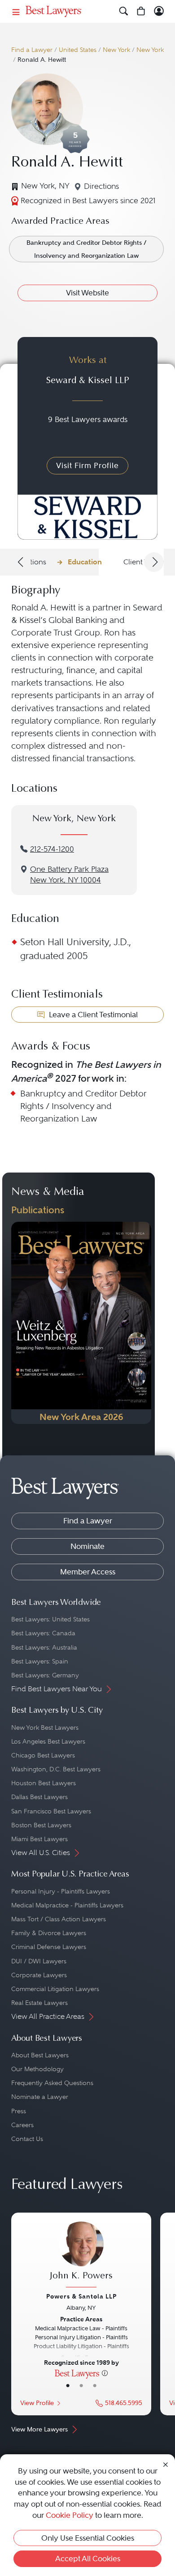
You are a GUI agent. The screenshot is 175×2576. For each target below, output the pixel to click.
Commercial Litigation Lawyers (55, 1989)
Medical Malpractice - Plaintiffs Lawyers (67, 1905)
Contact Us (27, 2139)
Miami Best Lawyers (39, 1839)
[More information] (105, 2373)
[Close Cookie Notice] (166, 2464)
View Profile (37, 2403)
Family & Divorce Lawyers (49, 1933)
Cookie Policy (70, 2515)
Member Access (88, 1572)
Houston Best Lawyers (44, 1783)
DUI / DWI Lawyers (39, 1961)
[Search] (124, 11)
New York (116, 50)
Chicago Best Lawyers (43, 1755)
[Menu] (16, 11)
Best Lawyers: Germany (45, 1675)
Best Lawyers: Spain (40, 1661)
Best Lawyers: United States (50, 1619)
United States (78, 50)
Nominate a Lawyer (40, 2097)
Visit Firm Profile (87, 465)
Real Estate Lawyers (39, 2003)
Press (19, 2111)
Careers (22, 2125)
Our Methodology (37, 2069)
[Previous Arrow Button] (21, 562)
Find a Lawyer (32, 50)
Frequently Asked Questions (52, 2083)
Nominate (87, 1546)
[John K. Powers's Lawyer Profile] (81, 2256)
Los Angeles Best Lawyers (48, 1741)
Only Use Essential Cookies (88, 2538)
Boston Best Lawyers (41, 1825)
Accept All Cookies (88, 2559)
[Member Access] (159, 11)
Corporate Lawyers (39, 1975)
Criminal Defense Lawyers (49, 1947)
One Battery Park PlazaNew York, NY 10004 (69, 875)
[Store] (141, 11)
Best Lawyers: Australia (44, 1647)
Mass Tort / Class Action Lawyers (59, 1919)
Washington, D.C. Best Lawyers (56, 1769)
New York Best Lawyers (45, 1727)
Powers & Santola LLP (81, 2296)
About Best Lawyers (40, 2055)
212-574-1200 (52, 849)
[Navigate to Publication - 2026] (81, 1323)
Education (85, 562)
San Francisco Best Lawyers (51, 1811)
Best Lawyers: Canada (43, 1633)
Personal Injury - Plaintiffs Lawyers (61, 1891)
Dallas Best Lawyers (39, 1797)
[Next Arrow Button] (154, 562)
